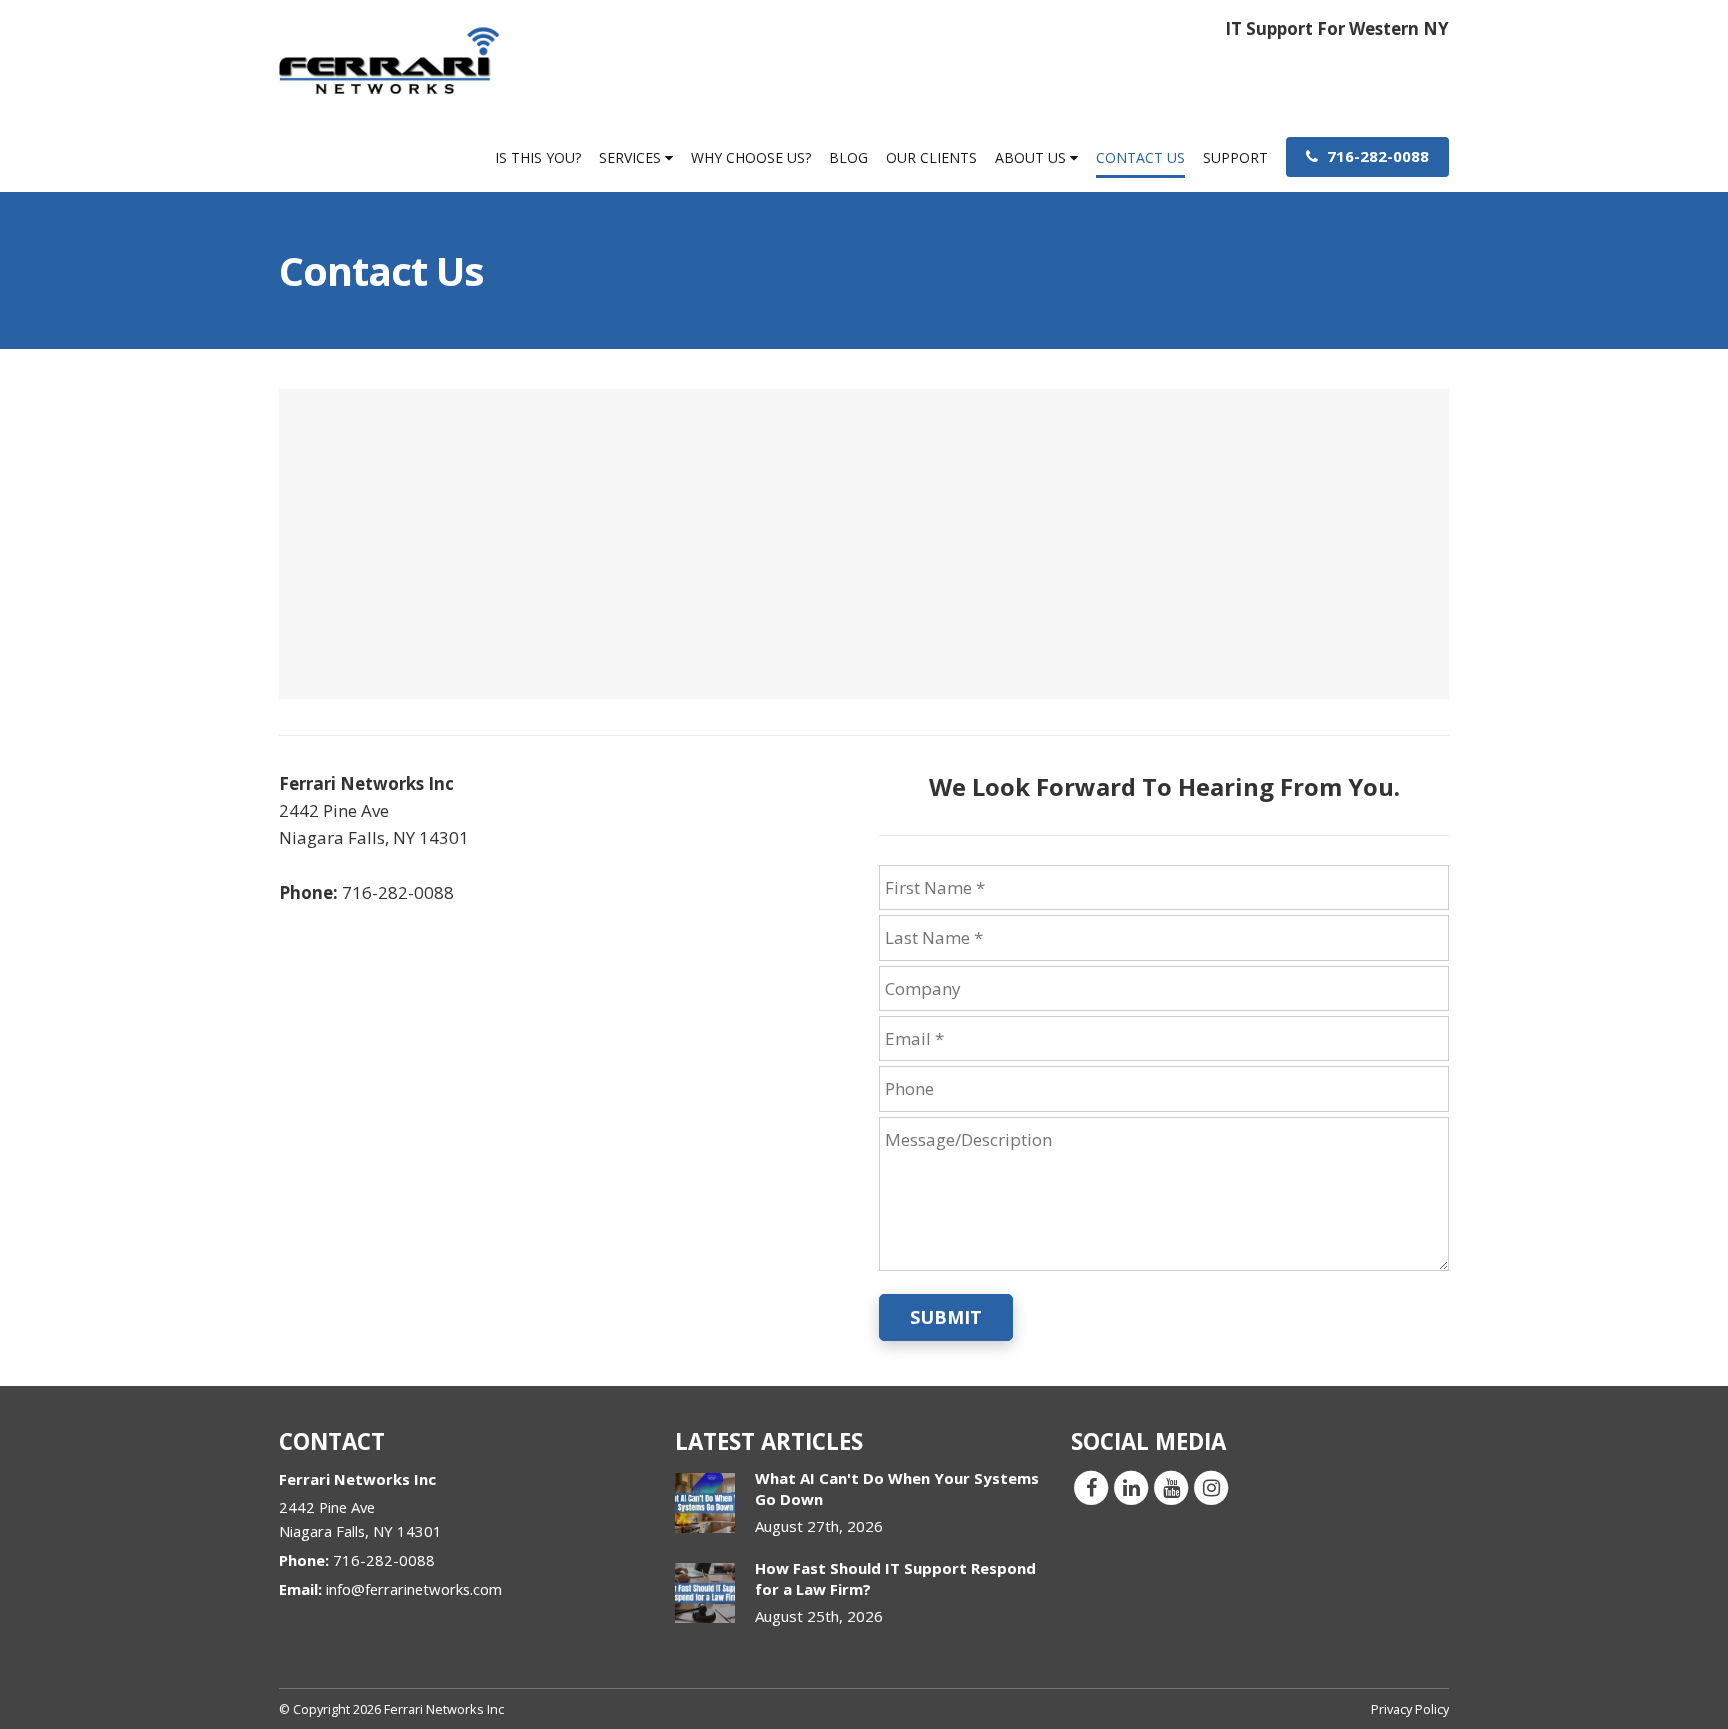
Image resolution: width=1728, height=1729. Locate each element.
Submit (946, 1317)
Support (1235, 157)
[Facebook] (1091, 1486)
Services (632, 157)
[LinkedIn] (1131, 1486)
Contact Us (1140, 157)
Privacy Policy (1410, 1709)
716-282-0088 (1376, 156)
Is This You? (538, 157)
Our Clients (931, 157)
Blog (848, 157)
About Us (1032, 157)
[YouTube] (1171, 1486)
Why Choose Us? (751, 157)
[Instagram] (1211, 1486)
